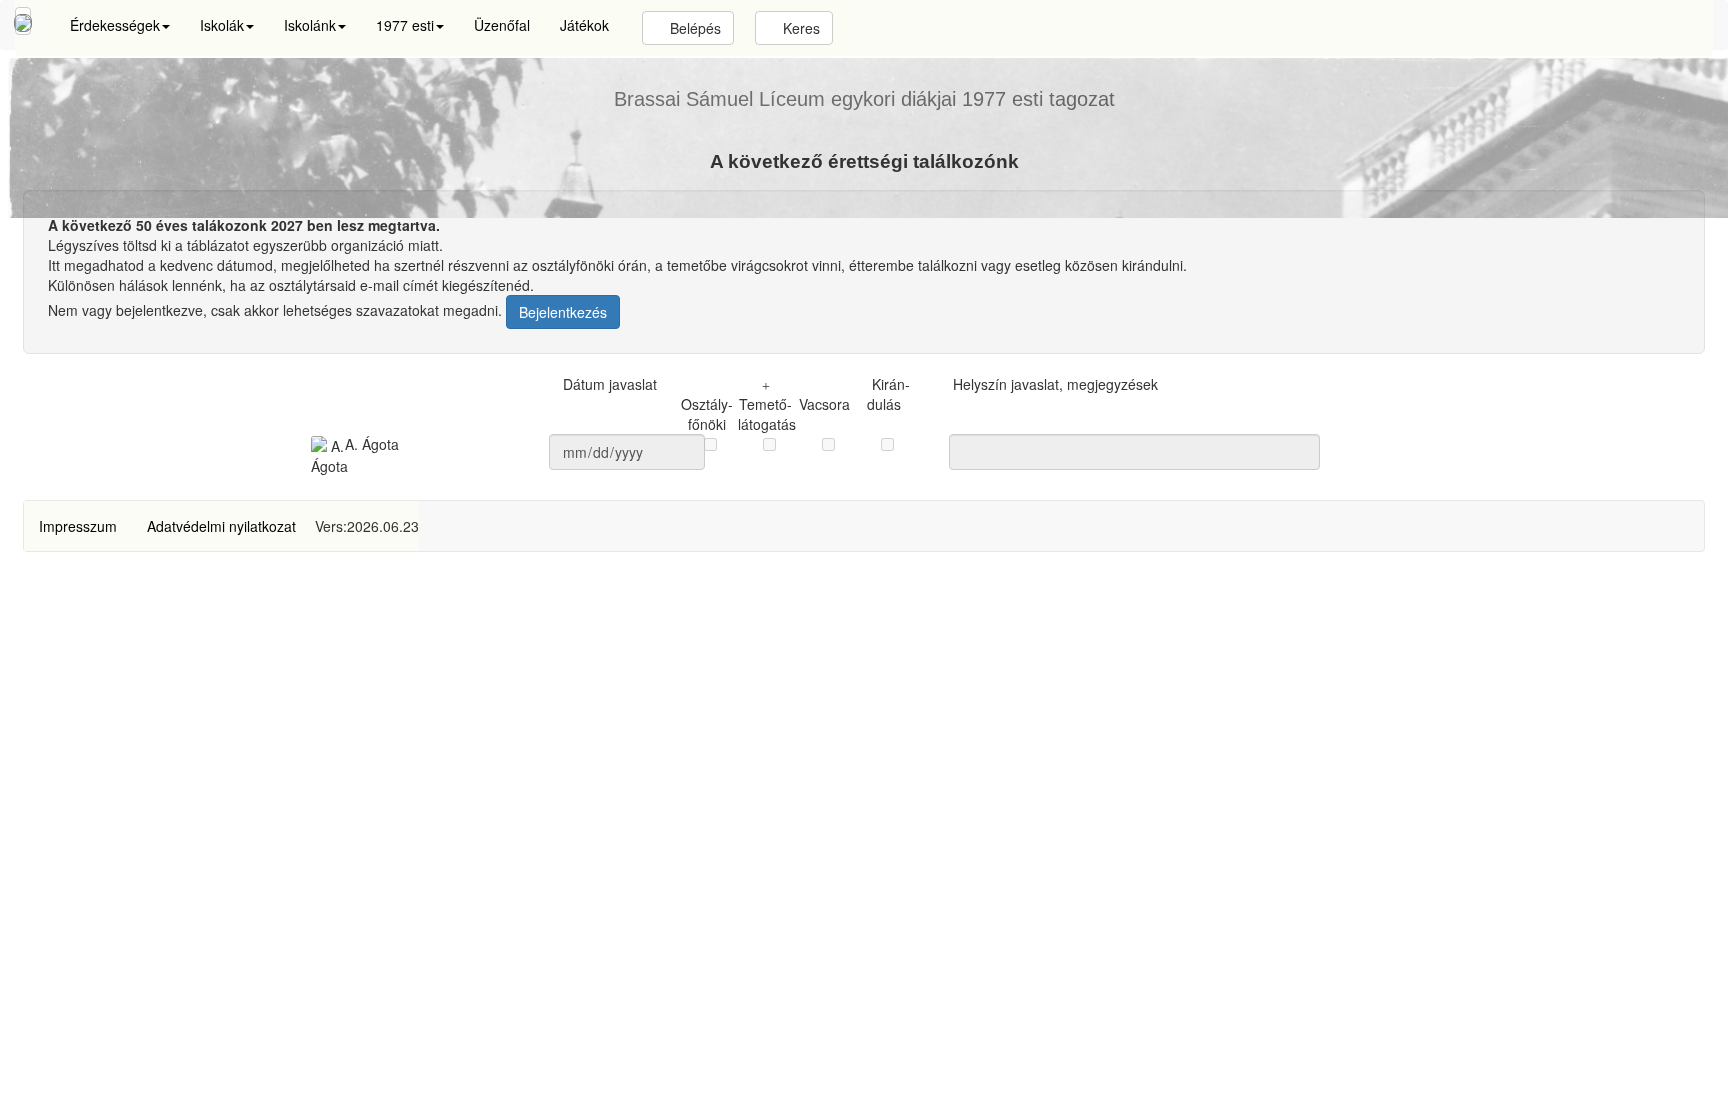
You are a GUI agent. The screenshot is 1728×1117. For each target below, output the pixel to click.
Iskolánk (310, 25)
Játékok (584, 25)
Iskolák (222, 25)
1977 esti (405, 25)
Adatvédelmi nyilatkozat (221, 526)
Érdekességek (115, 25)
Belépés (693, 28)
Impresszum (78, 526)
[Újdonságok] (23, 21)
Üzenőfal (502, 25)
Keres (799, 28)
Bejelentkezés (563, 312)
